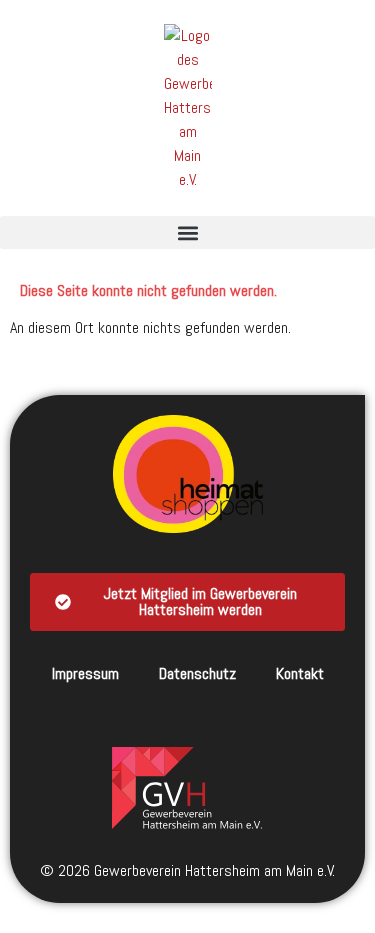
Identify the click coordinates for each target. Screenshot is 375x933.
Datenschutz (197, 673)
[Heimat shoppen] (188, 474)
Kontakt (300, 673)
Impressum (85, 673)
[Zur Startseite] (187, 788)
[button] (187, 232)
